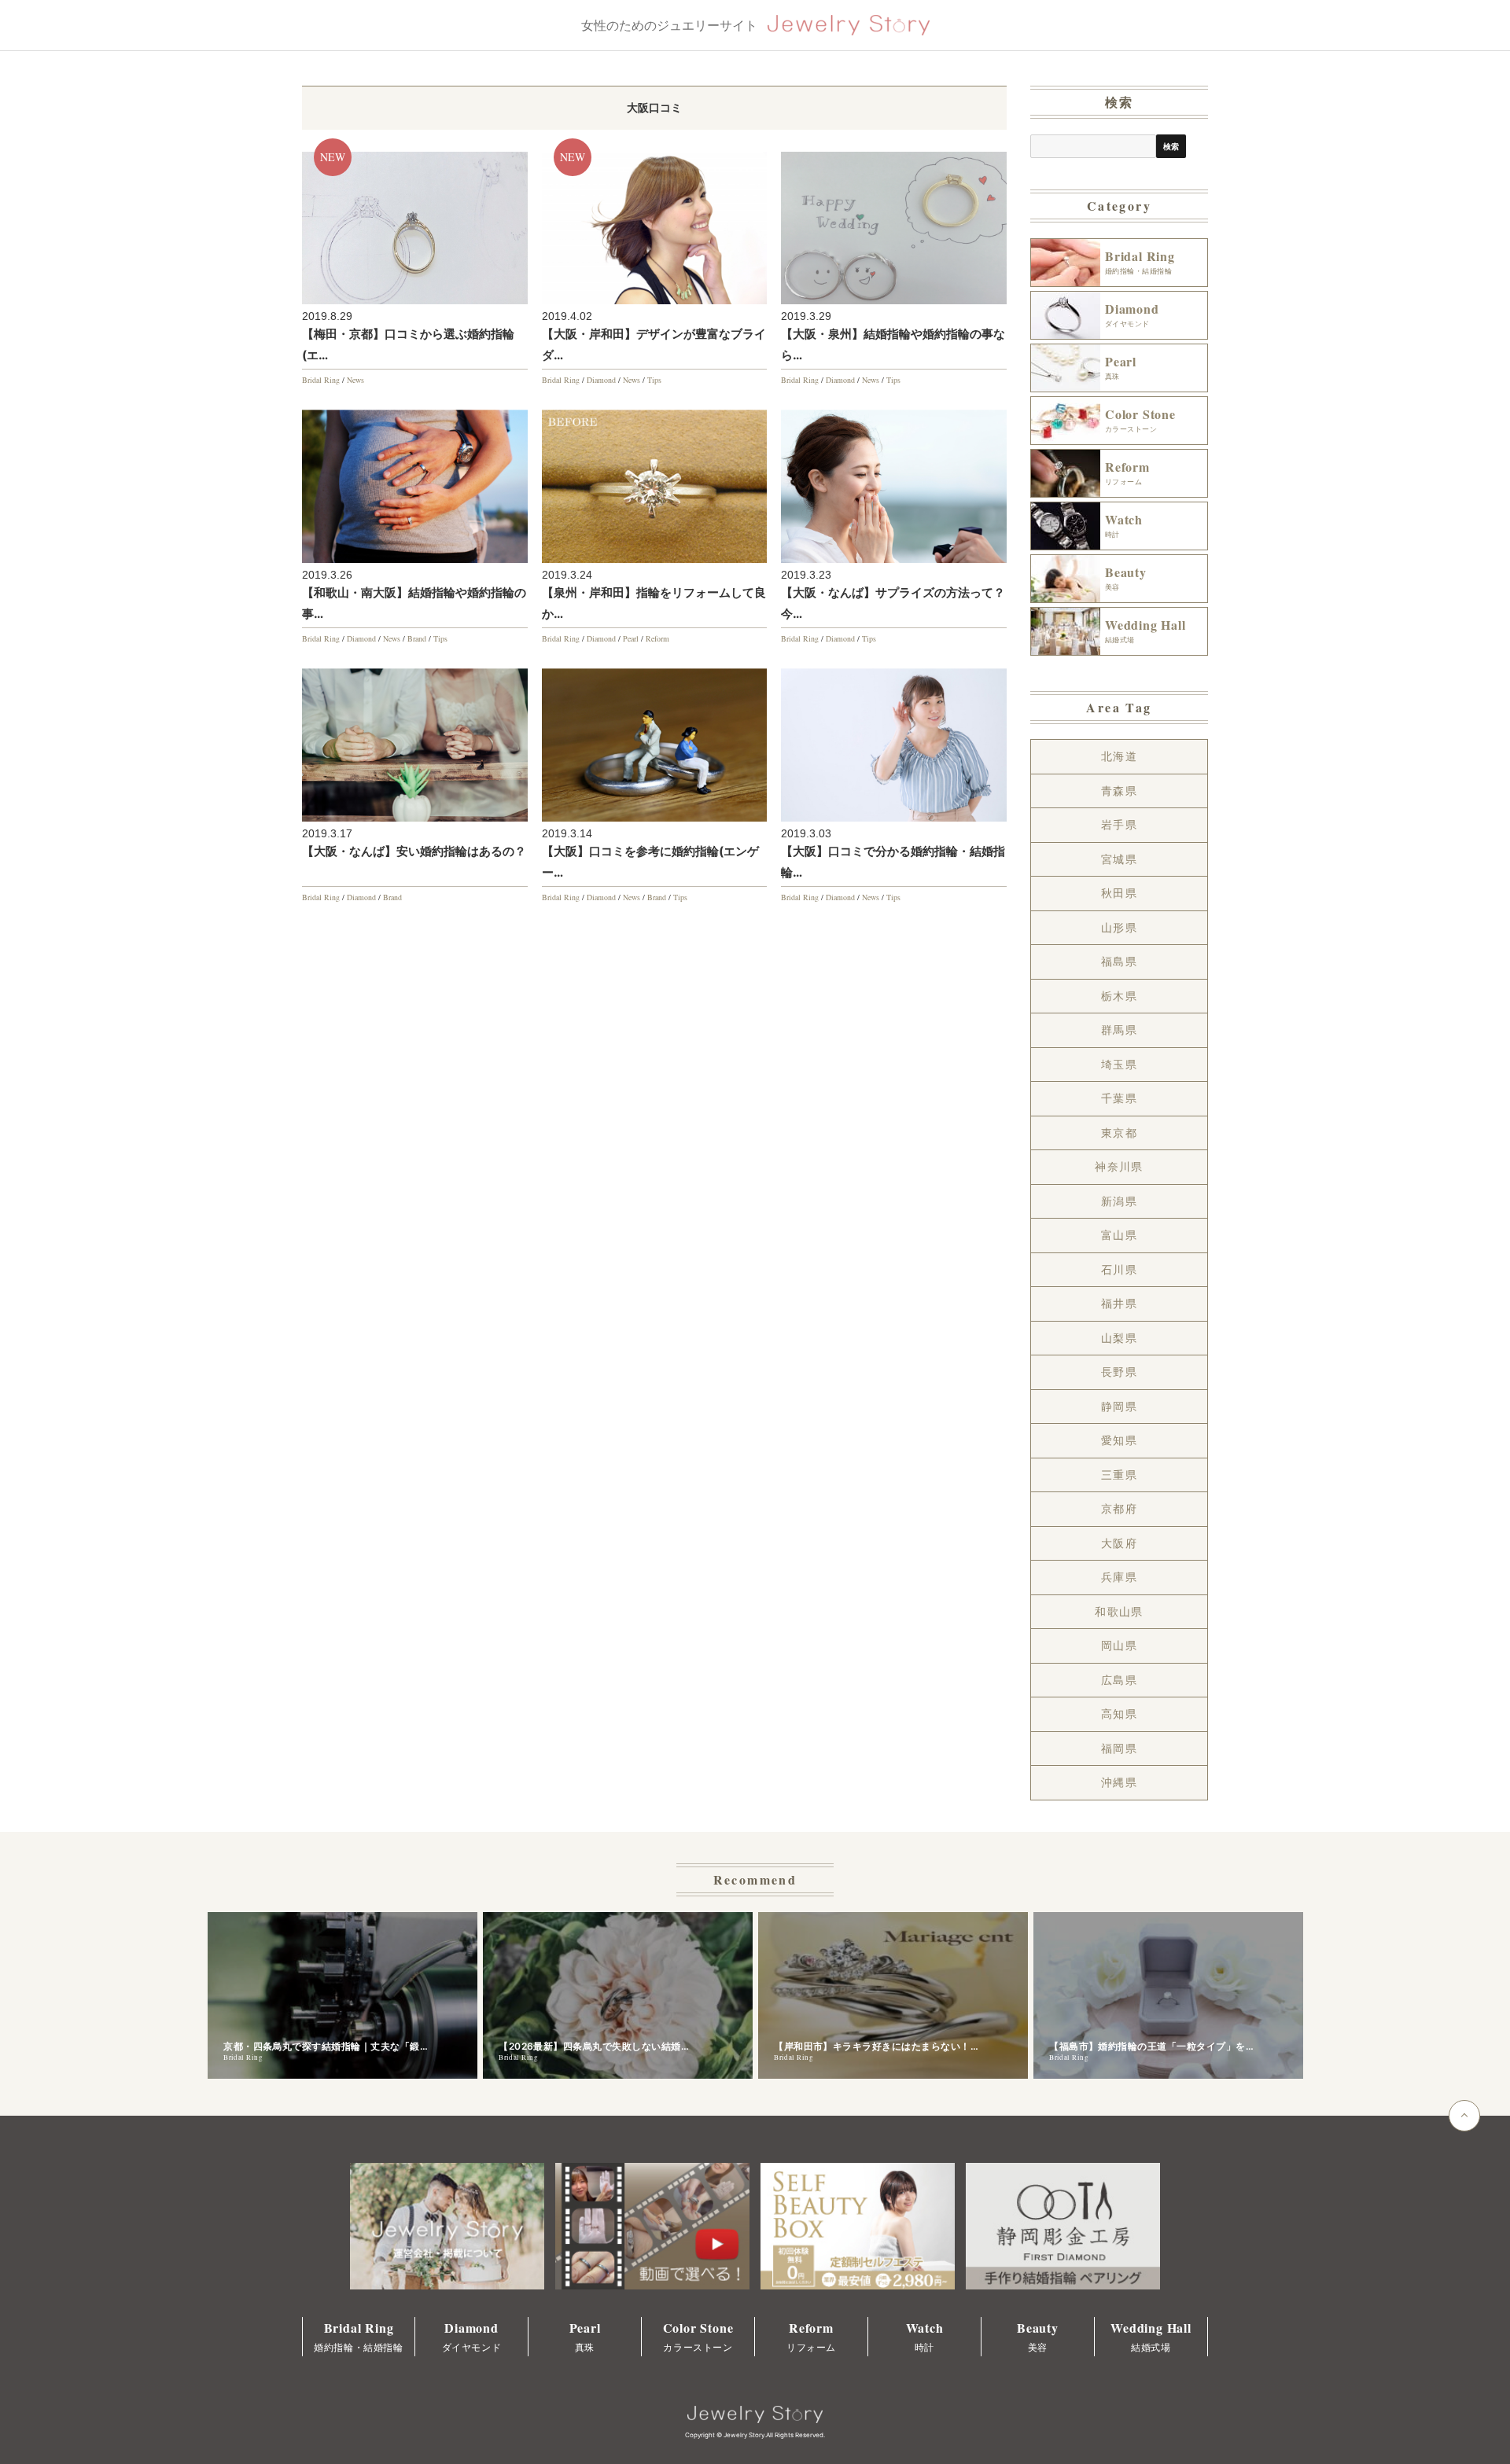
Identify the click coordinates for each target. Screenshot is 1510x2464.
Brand (417, 638)
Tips (654, 380)
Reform (657, 638)
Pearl (631, 638)
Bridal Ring (321, 380)
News (355, 380)
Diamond (601, 380)
